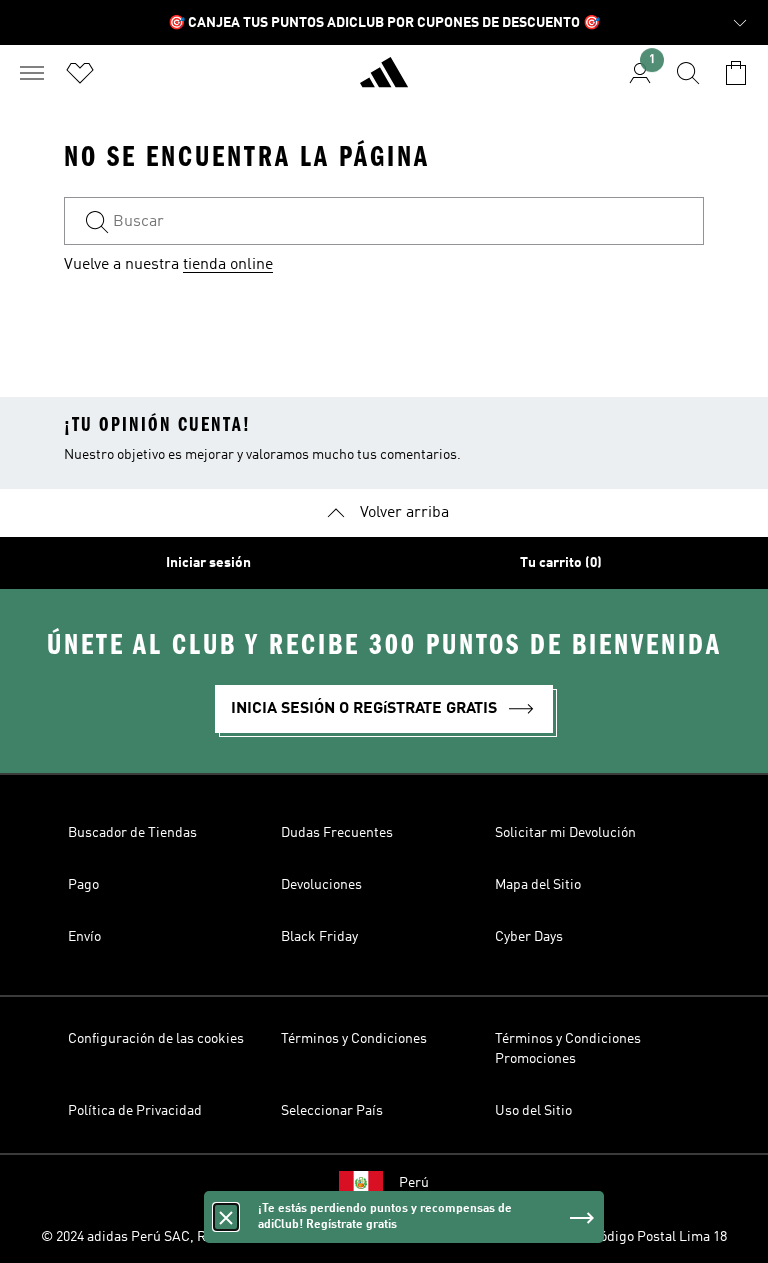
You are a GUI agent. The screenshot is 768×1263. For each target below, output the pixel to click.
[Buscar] (688, 73)
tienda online (228, 265)
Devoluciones (321, 885)
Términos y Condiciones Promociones (568, 1049)
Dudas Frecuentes (337, 833)
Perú (414, 1183)
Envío (84, 937)
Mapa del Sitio (538, 885)
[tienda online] (384, 81)
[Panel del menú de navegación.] (32, 73)
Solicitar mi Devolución (565, 833)
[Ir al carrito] (736, 73)
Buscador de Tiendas (132, 833)
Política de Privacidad (135, 1111)
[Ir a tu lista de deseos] (80, 73)
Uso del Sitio (533, 1111)
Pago (83, 885)
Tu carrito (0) (561, 563)
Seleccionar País (332, 1111)
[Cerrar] (226, 1217)
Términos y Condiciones (354, 1039)
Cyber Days (529, 937)
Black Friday (319, 937)
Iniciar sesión (208, 563)
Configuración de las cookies (156, 1039)
